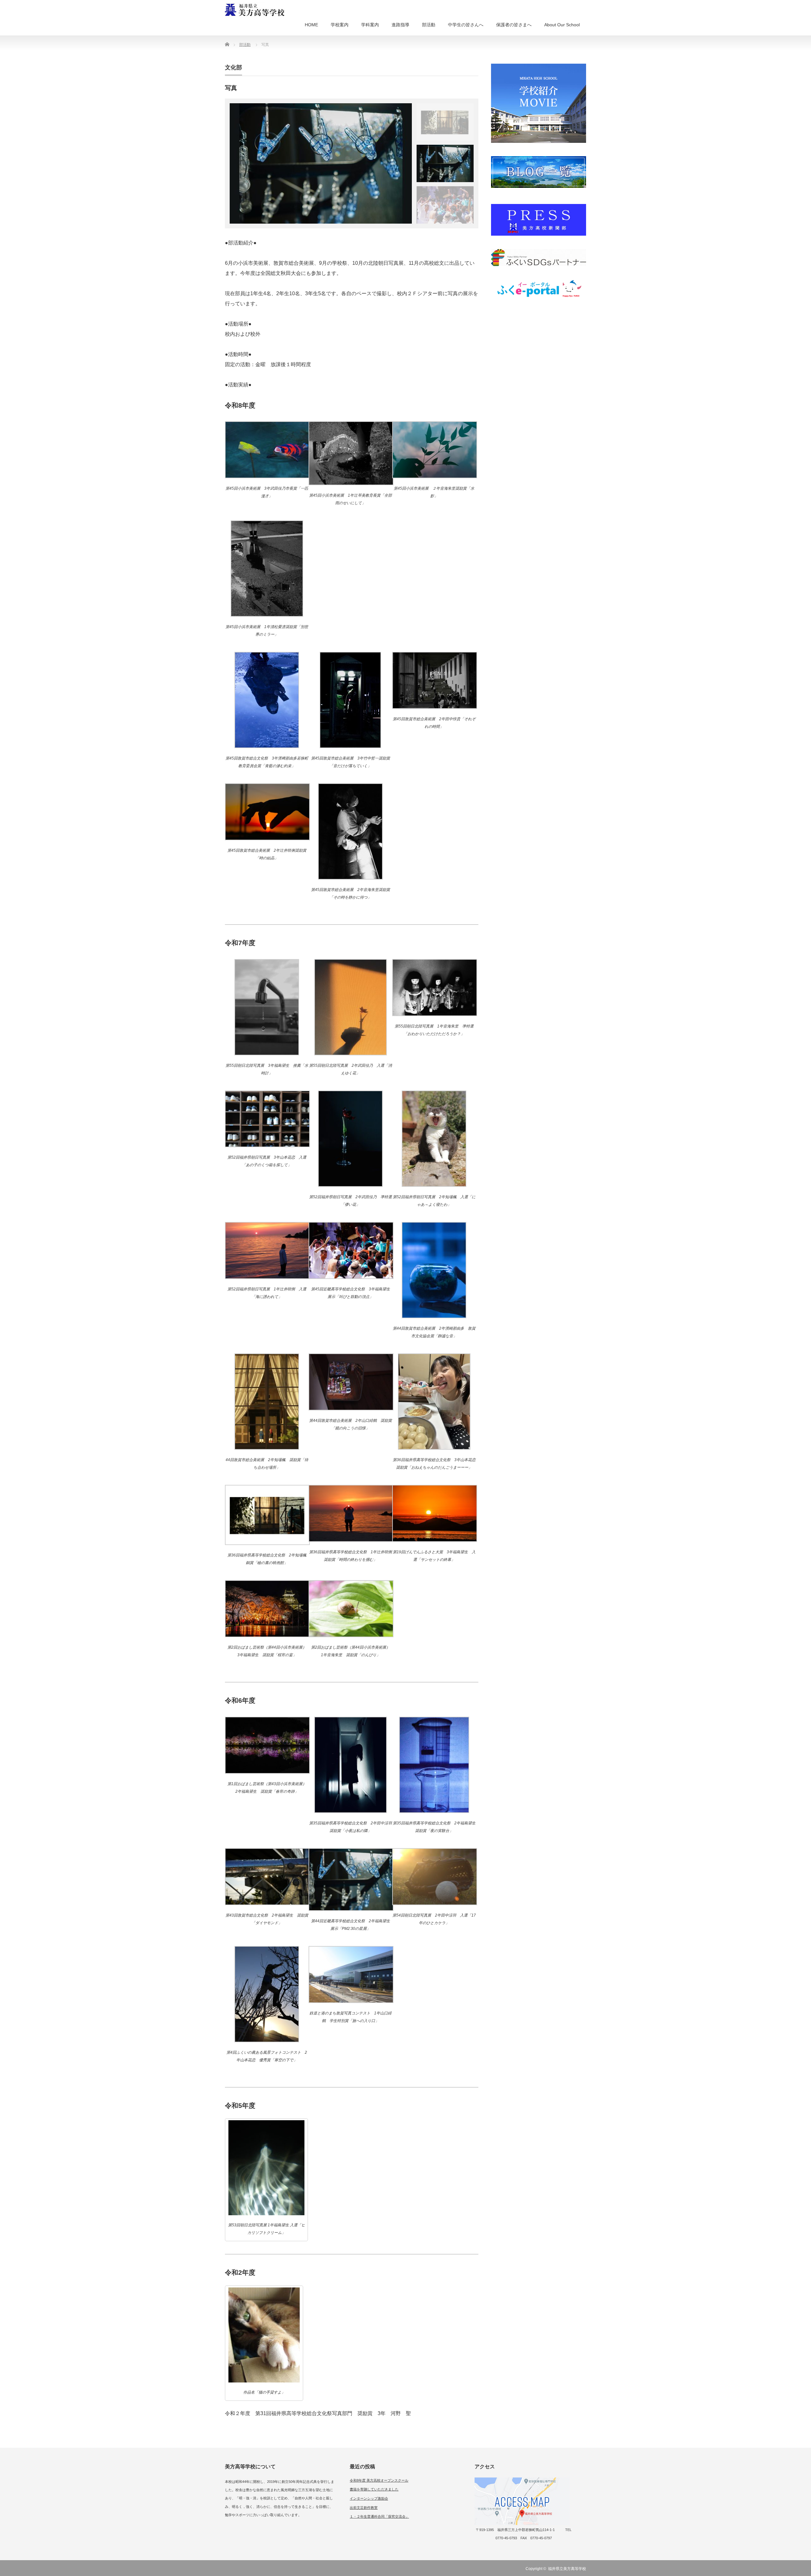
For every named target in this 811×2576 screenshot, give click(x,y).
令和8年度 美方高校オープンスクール (379, 2480)
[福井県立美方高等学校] (255, 11)
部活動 (429, 25)
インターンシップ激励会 (369, 2498)
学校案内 (340, 25)
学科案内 (370, 25)
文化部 (233, 67)
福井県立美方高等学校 (567, 2569)
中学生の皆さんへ (466, 25)
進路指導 (400, 25)
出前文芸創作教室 (364, 2508)
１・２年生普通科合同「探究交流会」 (379, 2516)
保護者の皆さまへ (514, 25)
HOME (311, 25)
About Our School (562, 25)
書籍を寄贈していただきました (374, 2489)
